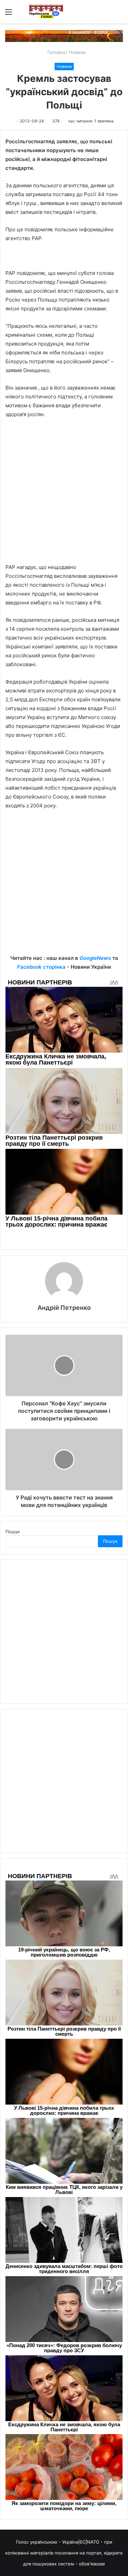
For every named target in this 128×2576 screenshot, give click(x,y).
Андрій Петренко (64, 1308)
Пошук (13, 1532)
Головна (56, 52)
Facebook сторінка (41, 967)
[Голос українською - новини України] (46, 12)
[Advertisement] (64, 494)
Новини (77, 52)
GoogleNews (95, 958)
